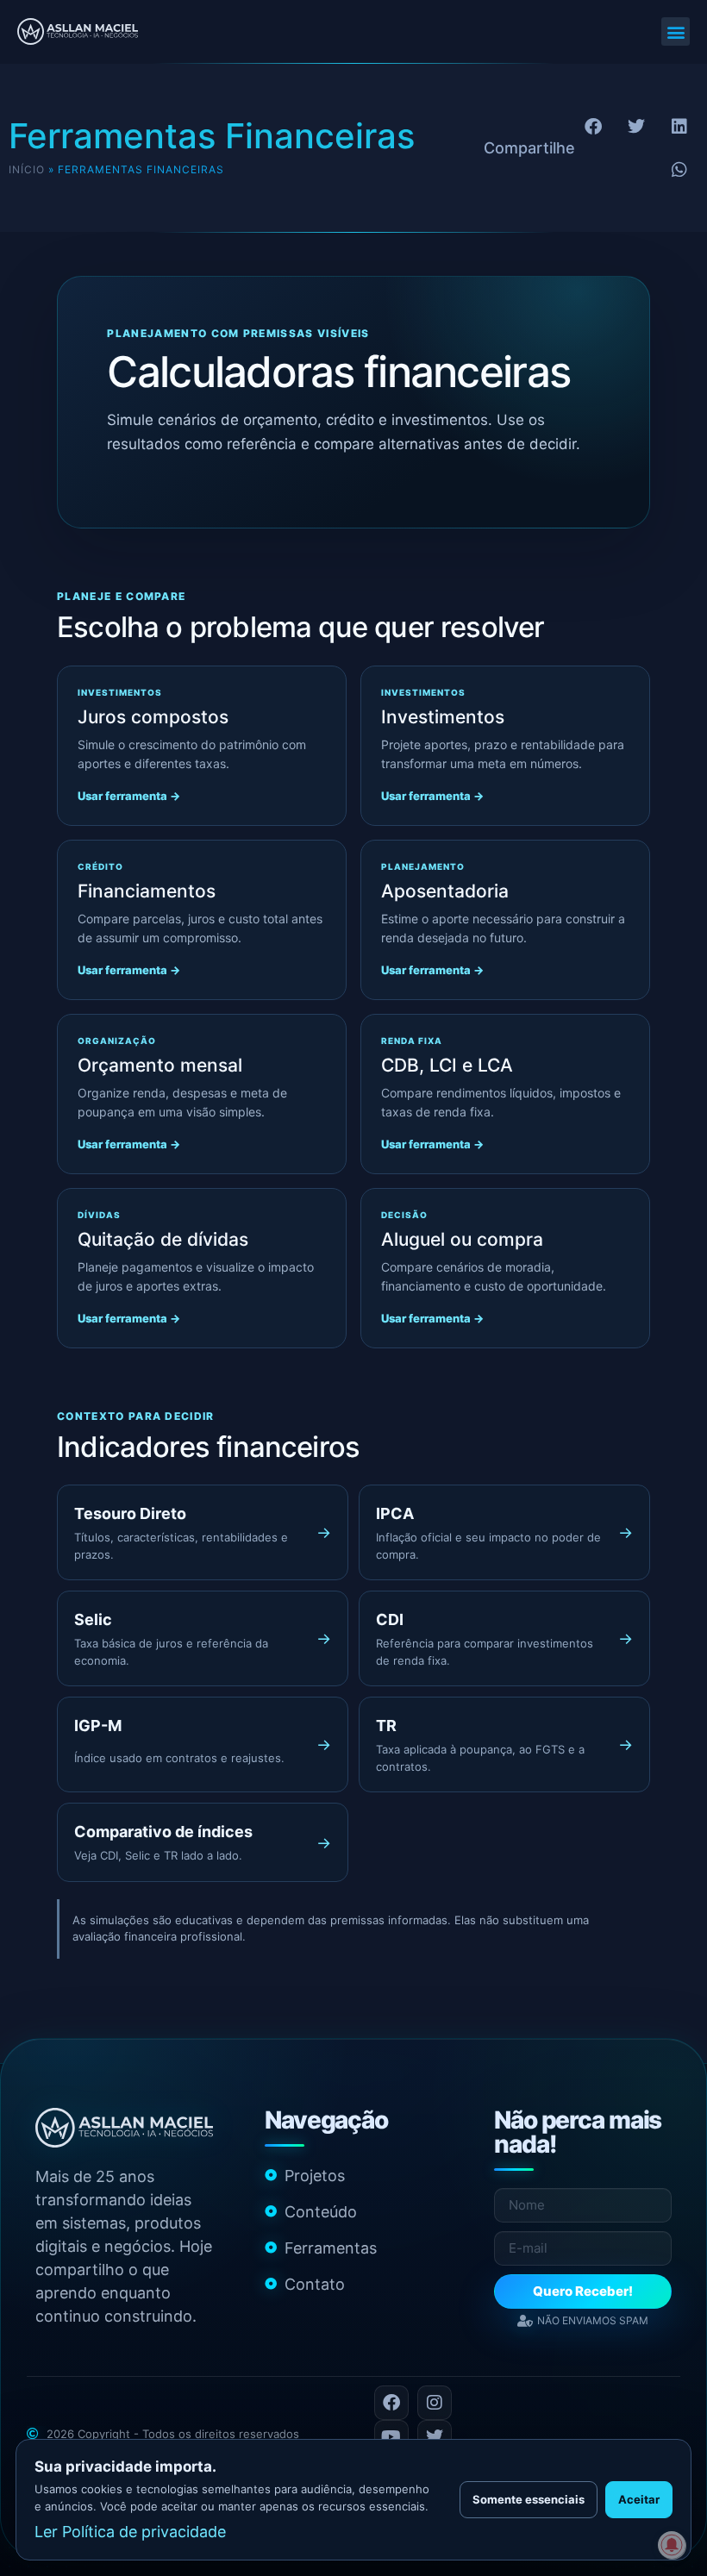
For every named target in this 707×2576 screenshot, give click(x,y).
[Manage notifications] (672, 2545)
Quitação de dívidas (163, 1239)
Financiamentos (147, 891)
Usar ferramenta (129, 796)
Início (27, 169)
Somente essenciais (529, 2499)
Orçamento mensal (160, 1065)
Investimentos (443, 717)
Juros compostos (153, 717)
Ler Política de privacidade (130, 2532)
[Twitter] (435, 2437)
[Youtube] (391, 2437)
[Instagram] (435, 2403)
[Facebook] (391, 2403)
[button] (676, 31)
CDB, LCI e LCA (447, 1065)
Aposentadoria (445, 891)
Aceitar (639, 2499)
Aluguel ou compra (462, 1239)
